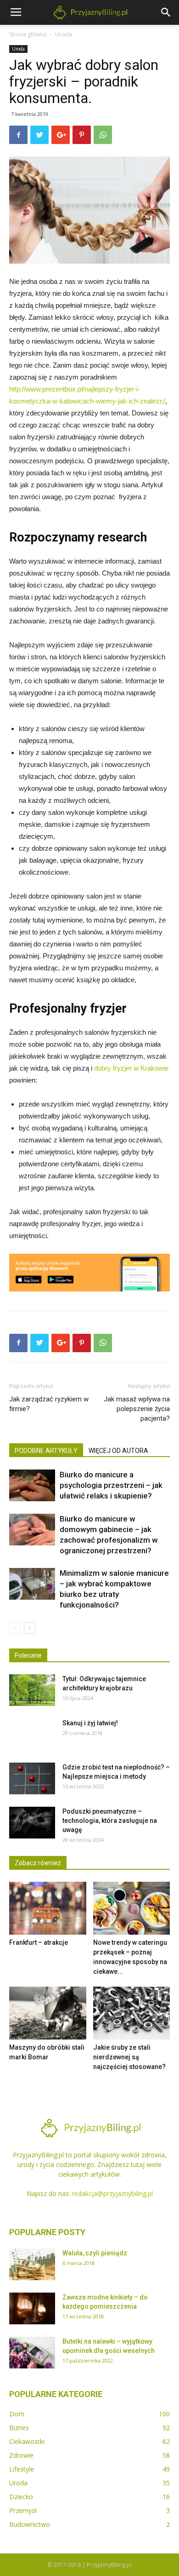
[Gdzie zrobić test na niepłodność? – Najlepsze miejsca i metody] (32, 1778)
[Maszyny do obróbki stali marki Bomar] (48, 2013)
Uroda (64, 34)
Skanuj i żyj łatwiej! (90, 1723)
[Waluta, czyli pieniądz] (32, 2264)
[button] (166, 12)
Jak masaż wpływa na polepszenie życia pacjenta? (137, 1409)
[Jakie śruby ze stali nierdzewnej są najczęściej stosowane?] (132, 2013)
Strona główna (28, 34)
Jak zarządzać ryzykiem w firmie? (49, 1404)
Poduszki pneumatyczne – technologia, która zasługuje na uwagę (110, 1821)
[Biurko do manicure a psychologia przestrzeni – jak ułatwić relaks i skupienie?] (32, 1485)
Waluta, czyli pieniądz (95, 2253)
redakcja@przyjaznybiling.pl (112, 2193)
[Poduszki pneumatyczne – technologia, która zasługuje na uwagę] (32, 1823)
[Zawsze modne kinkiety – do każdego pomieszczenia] (32, 2308)
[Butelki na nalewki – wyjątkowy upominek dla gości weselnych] (32, 2353)
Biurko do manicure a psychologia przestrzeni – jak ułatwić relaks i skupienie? (111, 1485)
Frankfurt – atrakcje (39, 1942)
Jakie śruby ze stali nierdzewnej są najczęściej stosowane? (129, 2057)
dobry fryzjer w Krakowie (131, 1068)
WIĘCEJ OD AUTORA (118, 1451)
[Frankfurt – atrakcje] (48, 1908)
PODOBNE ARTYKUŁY (46, 1451)
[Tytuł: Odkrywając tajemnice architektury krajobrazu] (32, 1690)
